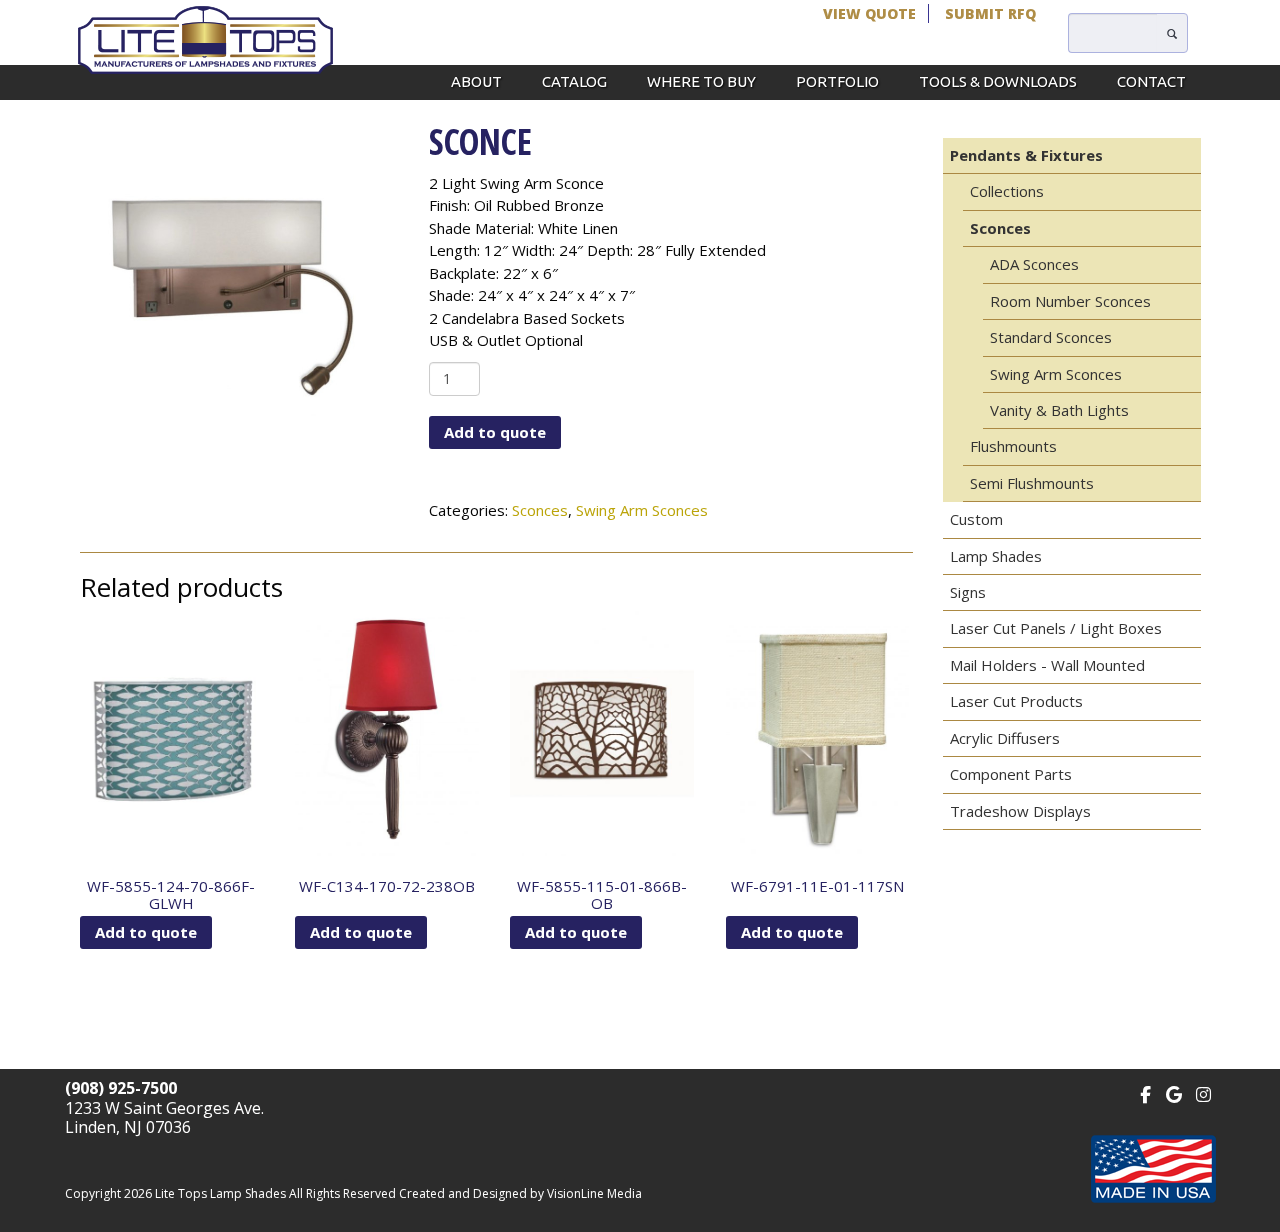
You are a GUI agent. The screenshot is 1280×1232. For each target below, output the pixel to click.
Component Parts (1011, 774)
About (476, 81)
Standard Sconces (1051, 337)
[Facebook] (1145, 1092)
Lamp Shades (996, 556)
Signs (968, 592)
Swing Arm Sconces (642, 510)
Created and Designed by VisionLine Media (520, 1193)
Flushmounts (1013, 446)
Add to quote (495, 432)
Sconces (540, 510)
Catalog (574, 81)
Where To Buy (701, 81)
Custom (976, 519)
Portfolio (837, 81)
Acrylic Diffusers (1005, 738)
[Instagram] (1203, 1092)
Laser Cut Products (1016, 701)
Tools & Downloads (998, 81)
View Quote (869, 13)
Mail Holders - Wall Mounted (1047, 665)
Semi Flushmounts (1032, 483)
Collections (1007, 191)
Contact (1151, 81)
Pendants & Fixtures (1026, 155)
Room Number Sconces (1070, 301)
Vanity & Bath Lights (1059, 410)
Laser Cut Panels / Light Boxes (1056, 628)
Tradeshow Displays (1020, 811)
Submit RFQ (990, 13)
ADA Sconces (1034, 264)
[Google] (1174, 1092)
